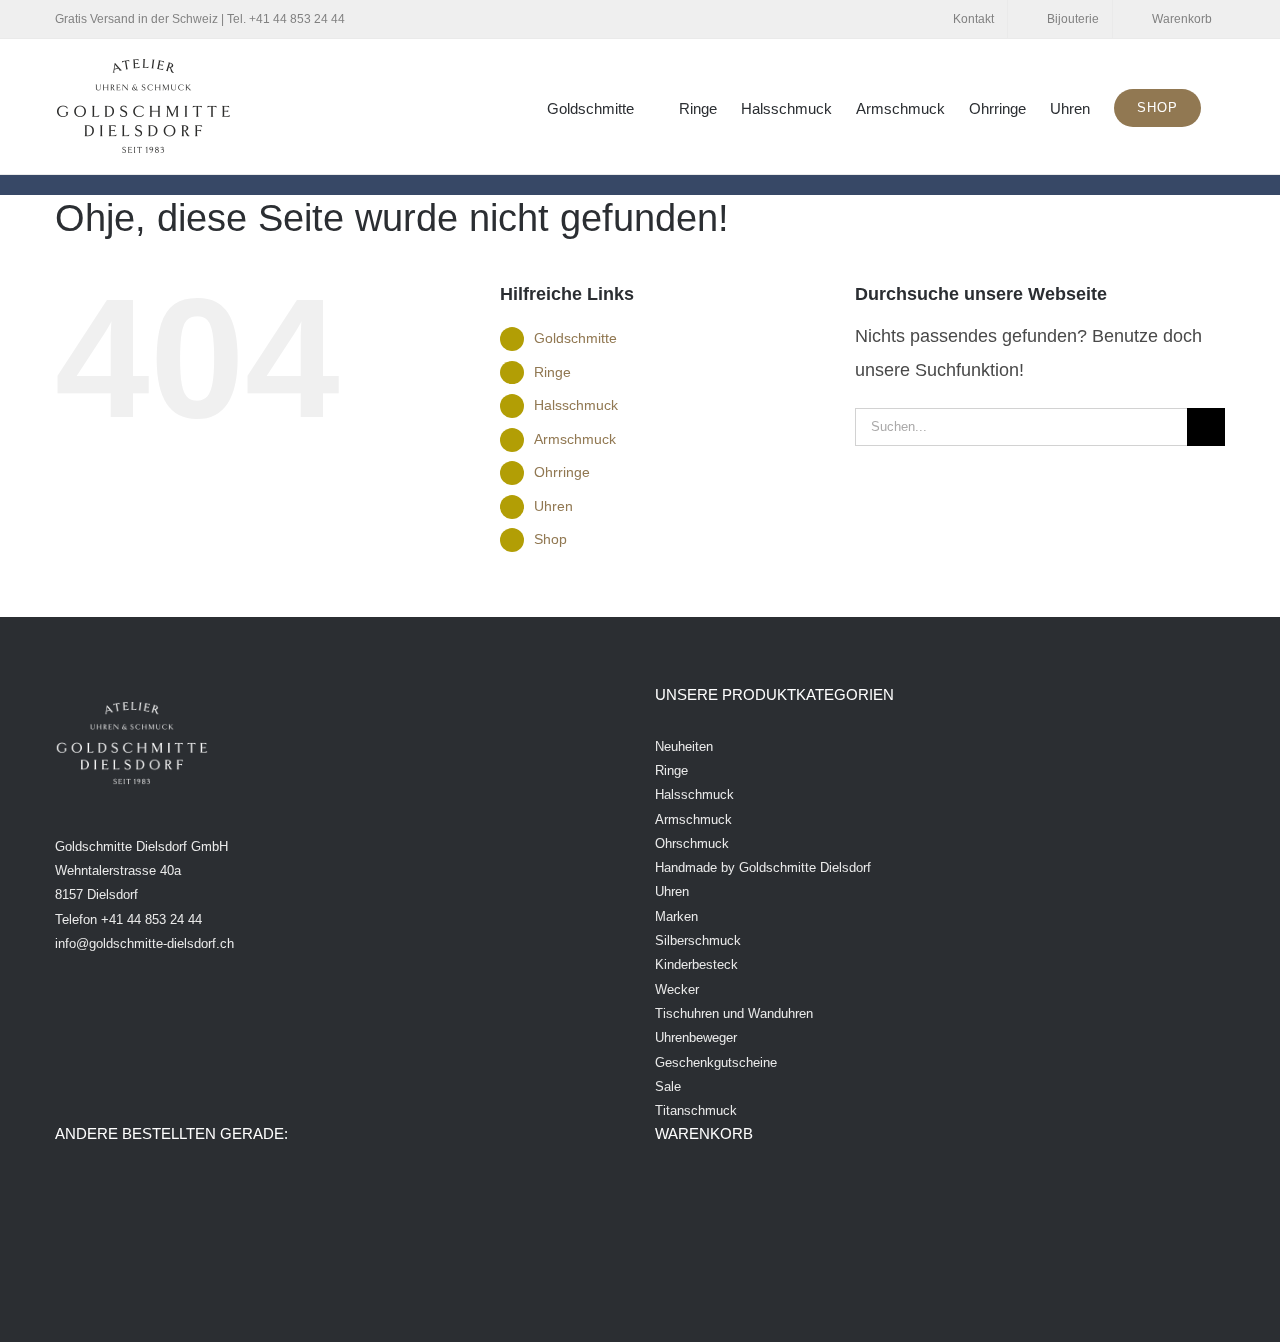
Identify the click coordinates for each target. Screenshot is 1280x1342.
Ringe (552, 372)
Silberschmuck (698, 940)
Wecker (677, 989)
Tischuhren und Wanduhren (734, 1013)
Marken (676, 916)
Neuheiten (684, 746)
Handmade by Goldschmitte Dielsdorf (763, 867)
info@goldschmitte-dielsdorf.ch (144, 943)
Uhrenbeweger (696, 1037)
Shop (550, 539)
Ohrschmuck (692, 843)
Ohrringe (562, 472)
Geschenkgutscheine (716, 1062)
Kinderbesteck (696, 964)
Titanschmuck (696, 1110)
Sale (668, 1086)
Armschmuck (575, 439)
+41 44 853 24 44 (297, 19)
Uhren (553, 506)
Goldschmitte (575, 338)
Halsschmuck (576, 405)
